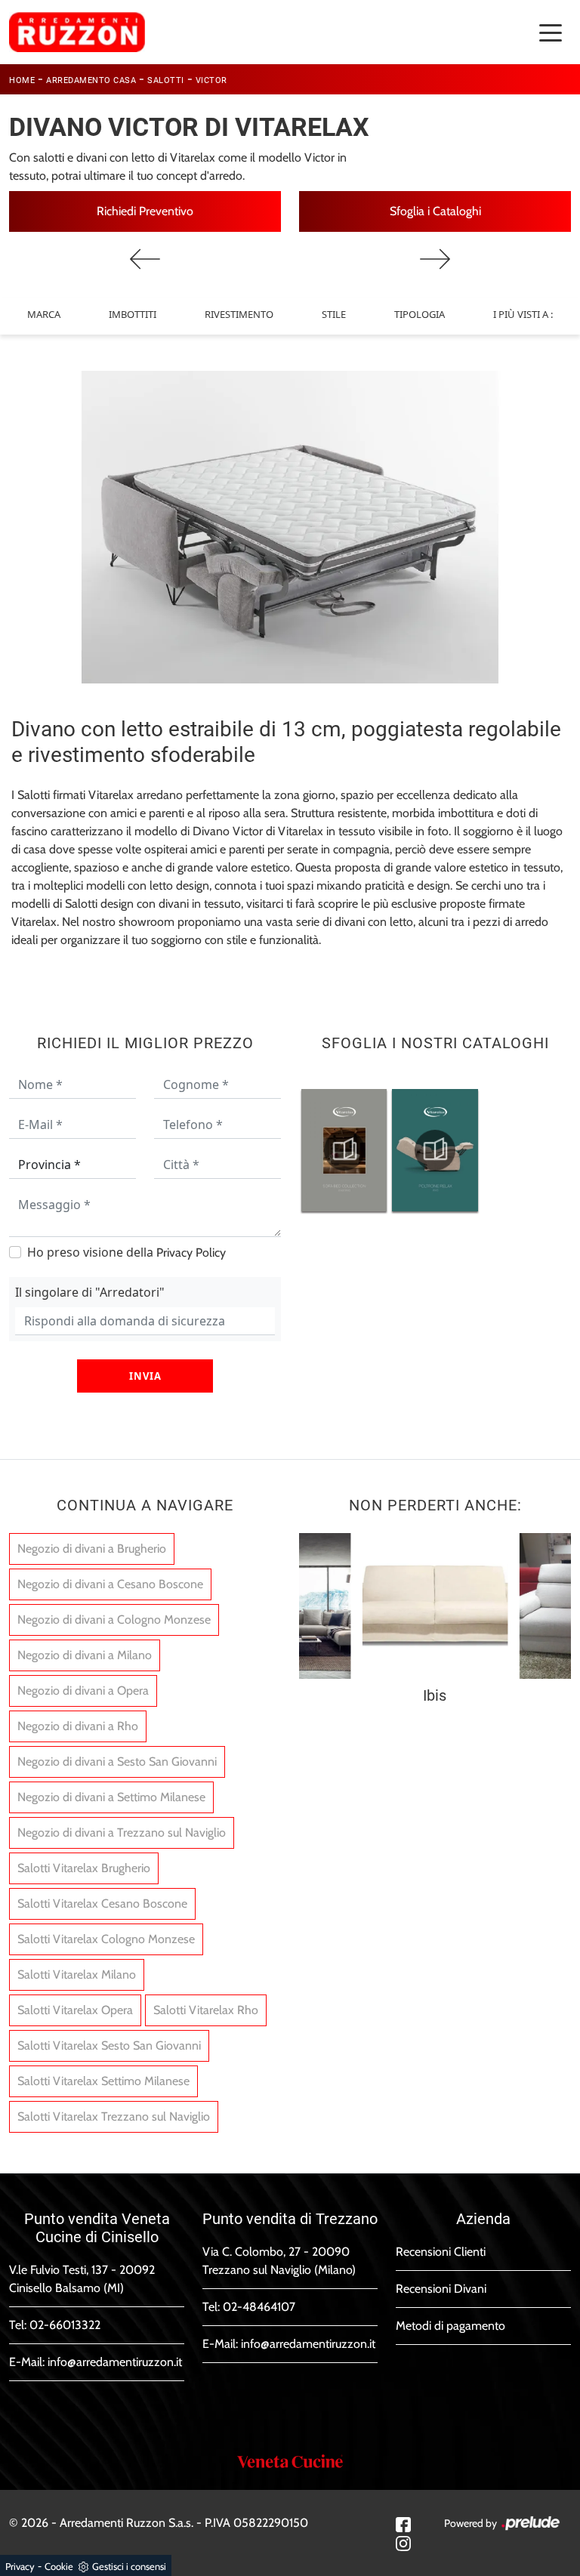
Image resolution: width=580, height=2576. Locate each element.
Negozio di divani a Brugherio (92, 1549)
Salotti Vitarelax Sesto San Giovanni (109, 2045)
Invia (145, 1376)
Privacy (20, 2566)
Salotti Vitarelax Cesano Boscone (102, 1903)
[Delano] (435, 259)
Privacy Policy (191, 1253)
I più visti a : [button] (523, 314)
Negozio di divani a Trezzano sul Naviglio (122, 1833)
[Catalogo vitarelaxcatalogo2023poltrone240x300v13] (435, 1150)
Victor (211, 80)
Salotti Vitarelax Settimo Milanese (103, 2081)
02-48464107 (259, 2307)
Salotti (166, 80)
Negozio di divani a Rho (78, 1726)
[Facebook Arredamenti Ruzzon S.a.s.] (403, 2524)
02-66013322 (65, 2325)
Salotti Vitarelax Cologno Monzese (106, 1939)
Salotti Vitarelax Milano (77, 1974)
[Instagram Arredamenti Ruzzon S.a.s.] (403, 2542)
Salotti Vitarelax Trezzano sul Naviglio (114, 2116)
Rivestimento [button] (239, 314)
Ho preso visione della (126, 1252)
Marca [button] (44, 314)
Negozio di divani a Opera (83, 1691)
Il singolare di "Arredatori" (90, 1292)
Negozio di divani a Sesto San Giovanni (117, 1762)
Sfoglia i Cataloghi (435, 211)
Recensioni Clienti (441, 2252)
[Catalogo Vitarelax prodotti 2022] (344, 1150)
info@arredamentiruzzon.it (115, 2362)
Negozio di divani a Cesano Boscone (110, 1584)
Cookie (59, 2566)
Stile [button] (334, 314)
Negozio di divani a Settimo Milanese (111, 1797)
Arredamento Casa (91, 80)
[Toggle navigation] (551, 32)
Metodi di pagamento (450, 2326)
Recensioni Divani (441, 2289)
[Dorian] (145, 259)
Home (22, 80)
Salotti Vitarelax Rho (206, 2010)
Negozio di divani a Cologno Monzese (114, 1620)
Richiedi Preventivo (145, 211)
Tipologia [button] (420, 314)
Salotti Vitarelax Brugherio (84, 1868)
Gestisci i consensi (129, 2566)
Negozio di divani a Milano (85, 1655)
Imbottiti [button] (133, 314)
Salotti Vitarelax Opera (75, 2010)
